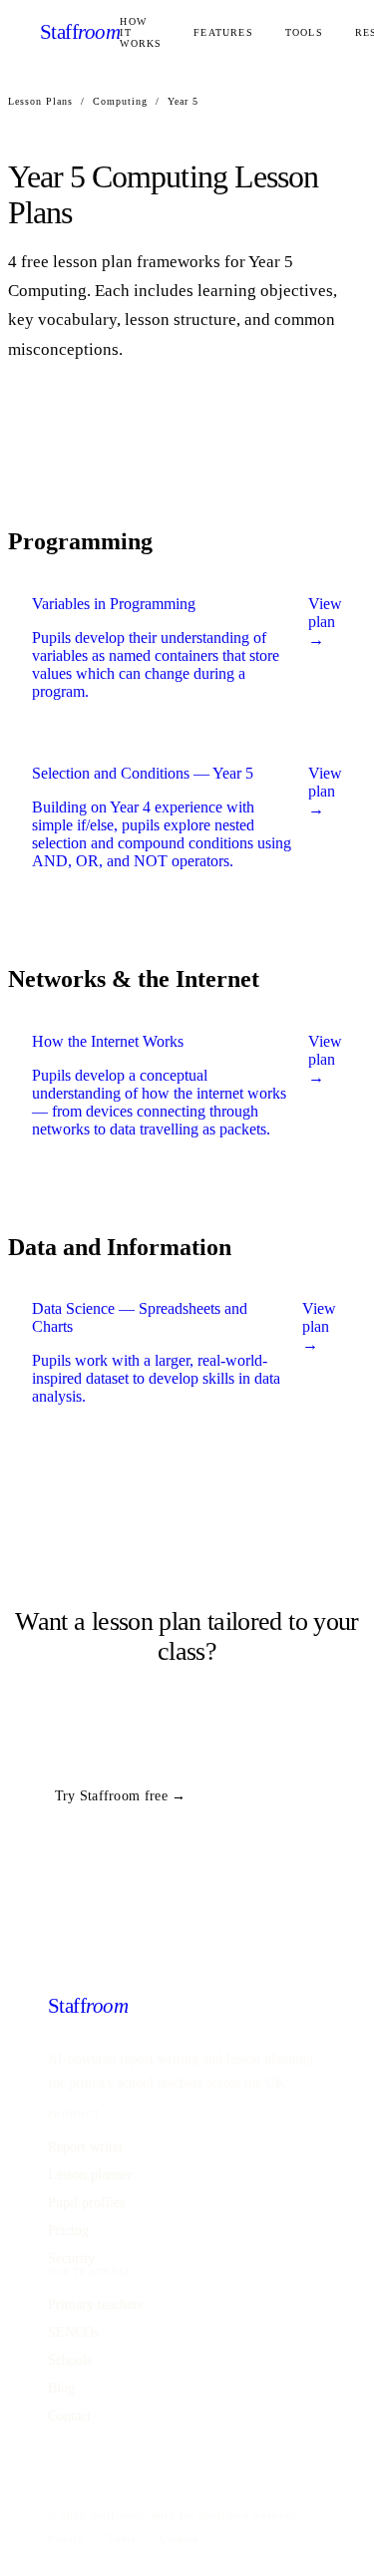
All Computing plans (288, 1794)
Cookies (179, 2539)
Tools (304, 32)
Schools (70, 2360)
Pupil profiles (86, 2203)
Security (71, 2258)
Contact (69, 2416)
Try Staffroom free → (121, 1795)
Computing (120, 101)
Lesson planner (90, 2175)
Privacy (66, 2539)
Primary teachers (95, 2304)
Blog (61, 2388)
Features (223, 32)
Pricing (68, 2231)
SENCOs (73, 2332)
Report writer (86, 2147)
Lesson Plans (40, 101)
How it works (141, 32)
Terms (122, 2539)
